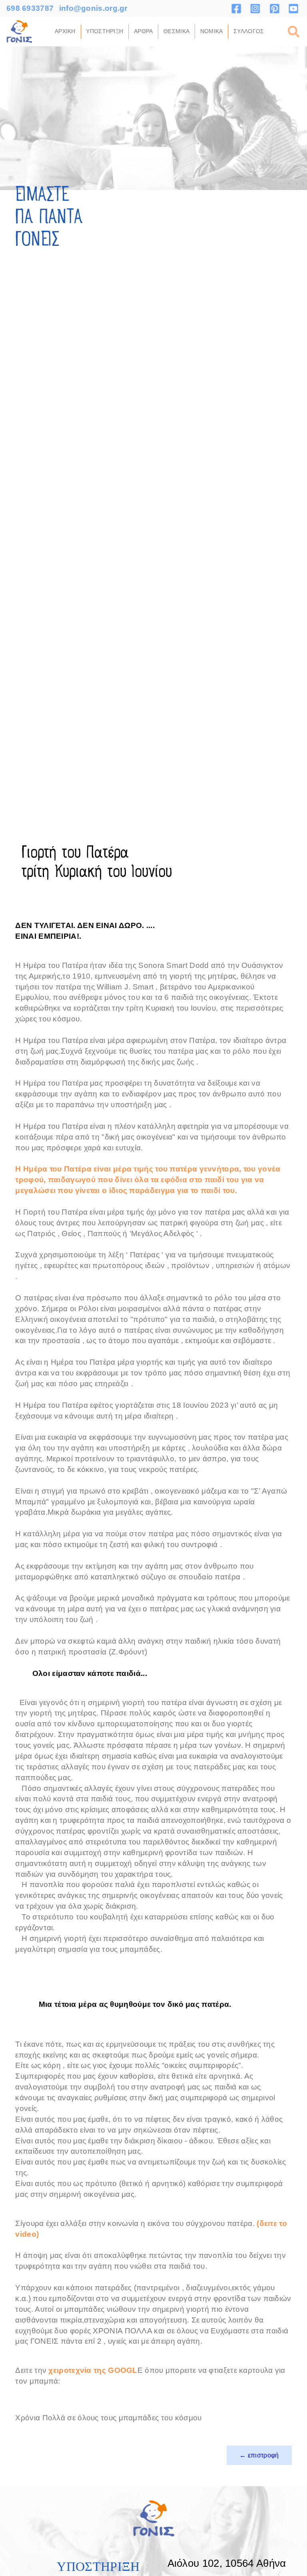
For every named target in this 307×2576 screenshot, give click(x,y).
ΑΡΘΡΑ (144, 31)
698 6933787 (30, 8)
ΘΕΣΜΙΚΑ (176, 31)
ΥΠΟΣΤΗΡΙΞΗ (105, 31)
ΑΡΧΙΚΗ (65, 31)
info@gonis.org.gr (93, 8)
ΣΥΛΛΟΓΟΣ (249, 31)
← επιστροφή (259, 2455)
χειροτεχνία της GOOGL (93, 2370)
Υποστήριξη (98, 2567)
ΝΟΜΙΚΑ (212, 31)
